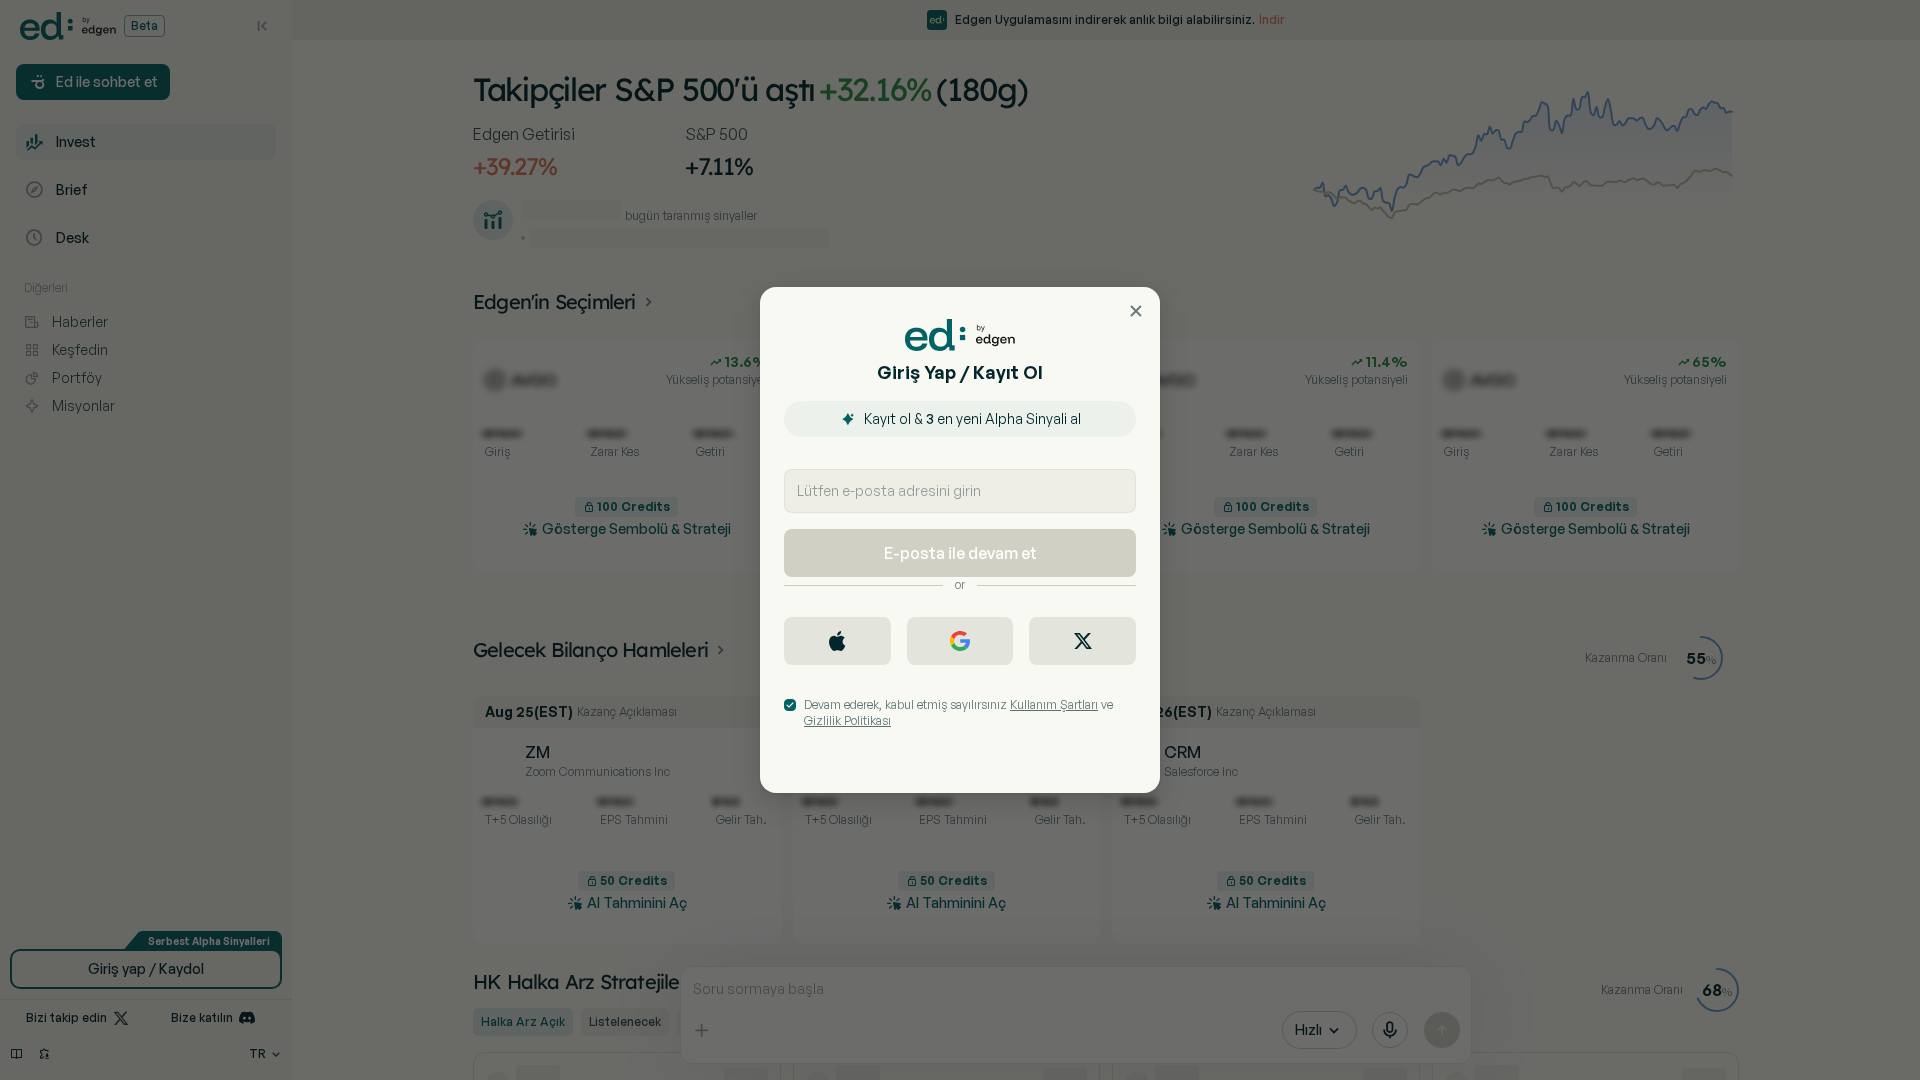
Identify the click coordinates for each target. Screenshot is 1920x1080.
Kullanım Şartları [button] (1054, 704)
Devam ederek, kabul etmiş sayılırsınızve (958, 712)
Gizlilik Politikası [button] (847, 720)
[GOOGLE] (960, 641)
